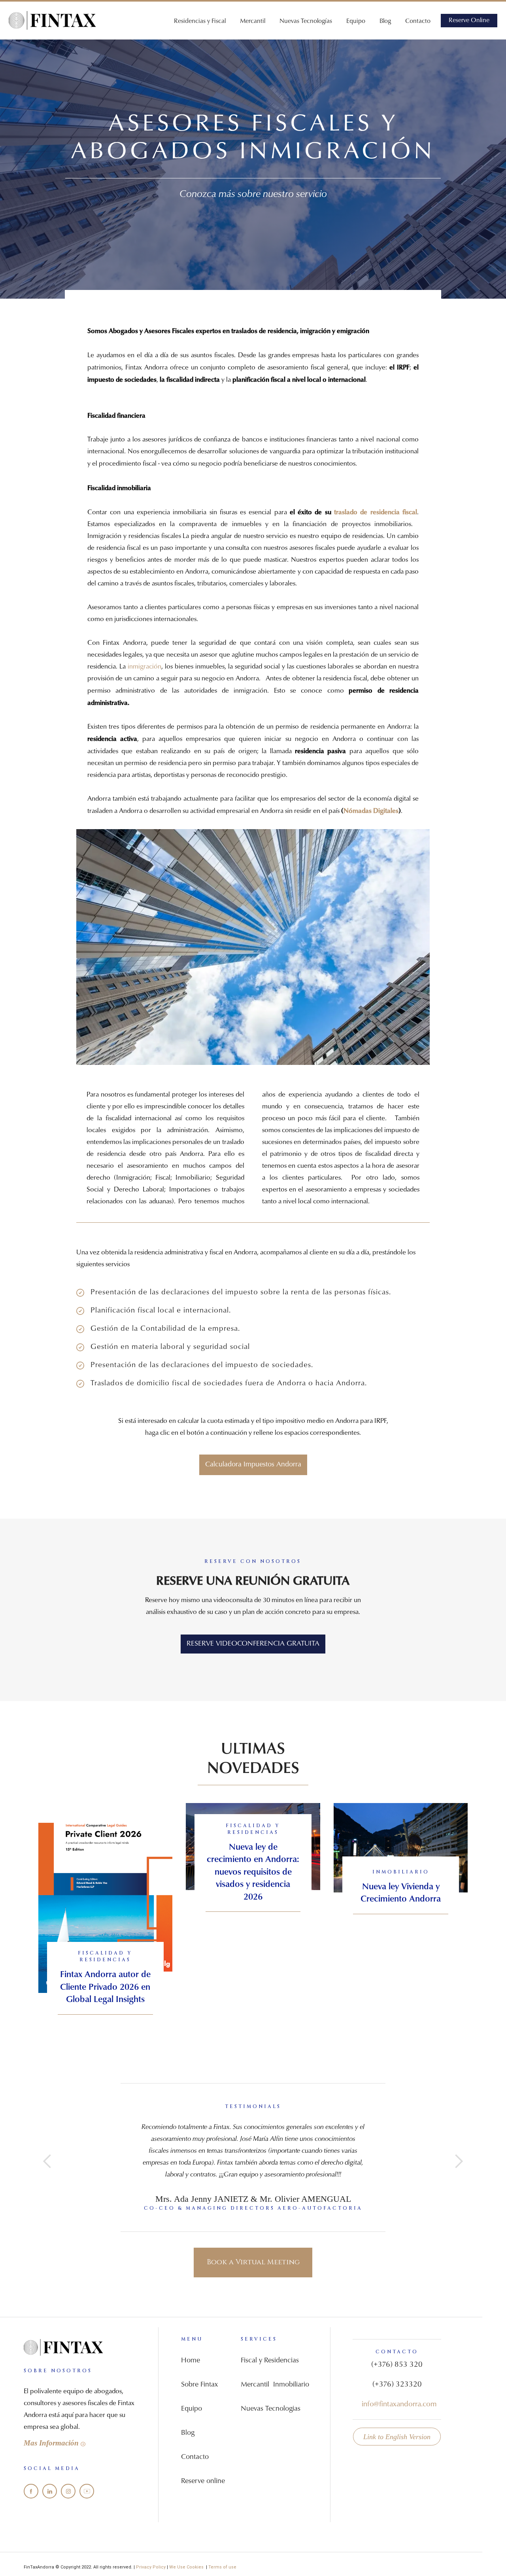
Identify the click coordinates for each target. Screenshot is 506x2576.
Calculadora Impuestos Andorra (253, 1465)
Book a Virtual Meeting (253, 2262)
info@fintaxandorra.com (399, 2405)
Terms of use (222, 2567)
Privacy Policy (151, 2567)
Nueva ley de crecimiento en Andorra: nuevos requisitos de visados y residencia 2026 (253, 1872)
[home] (52, 20)
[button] (47, 2161)
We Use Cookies (188, 2567)
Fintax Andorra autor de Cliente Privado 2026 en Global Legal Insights (105, 1987)
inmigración (144, 667)
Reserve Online (469, 21)
